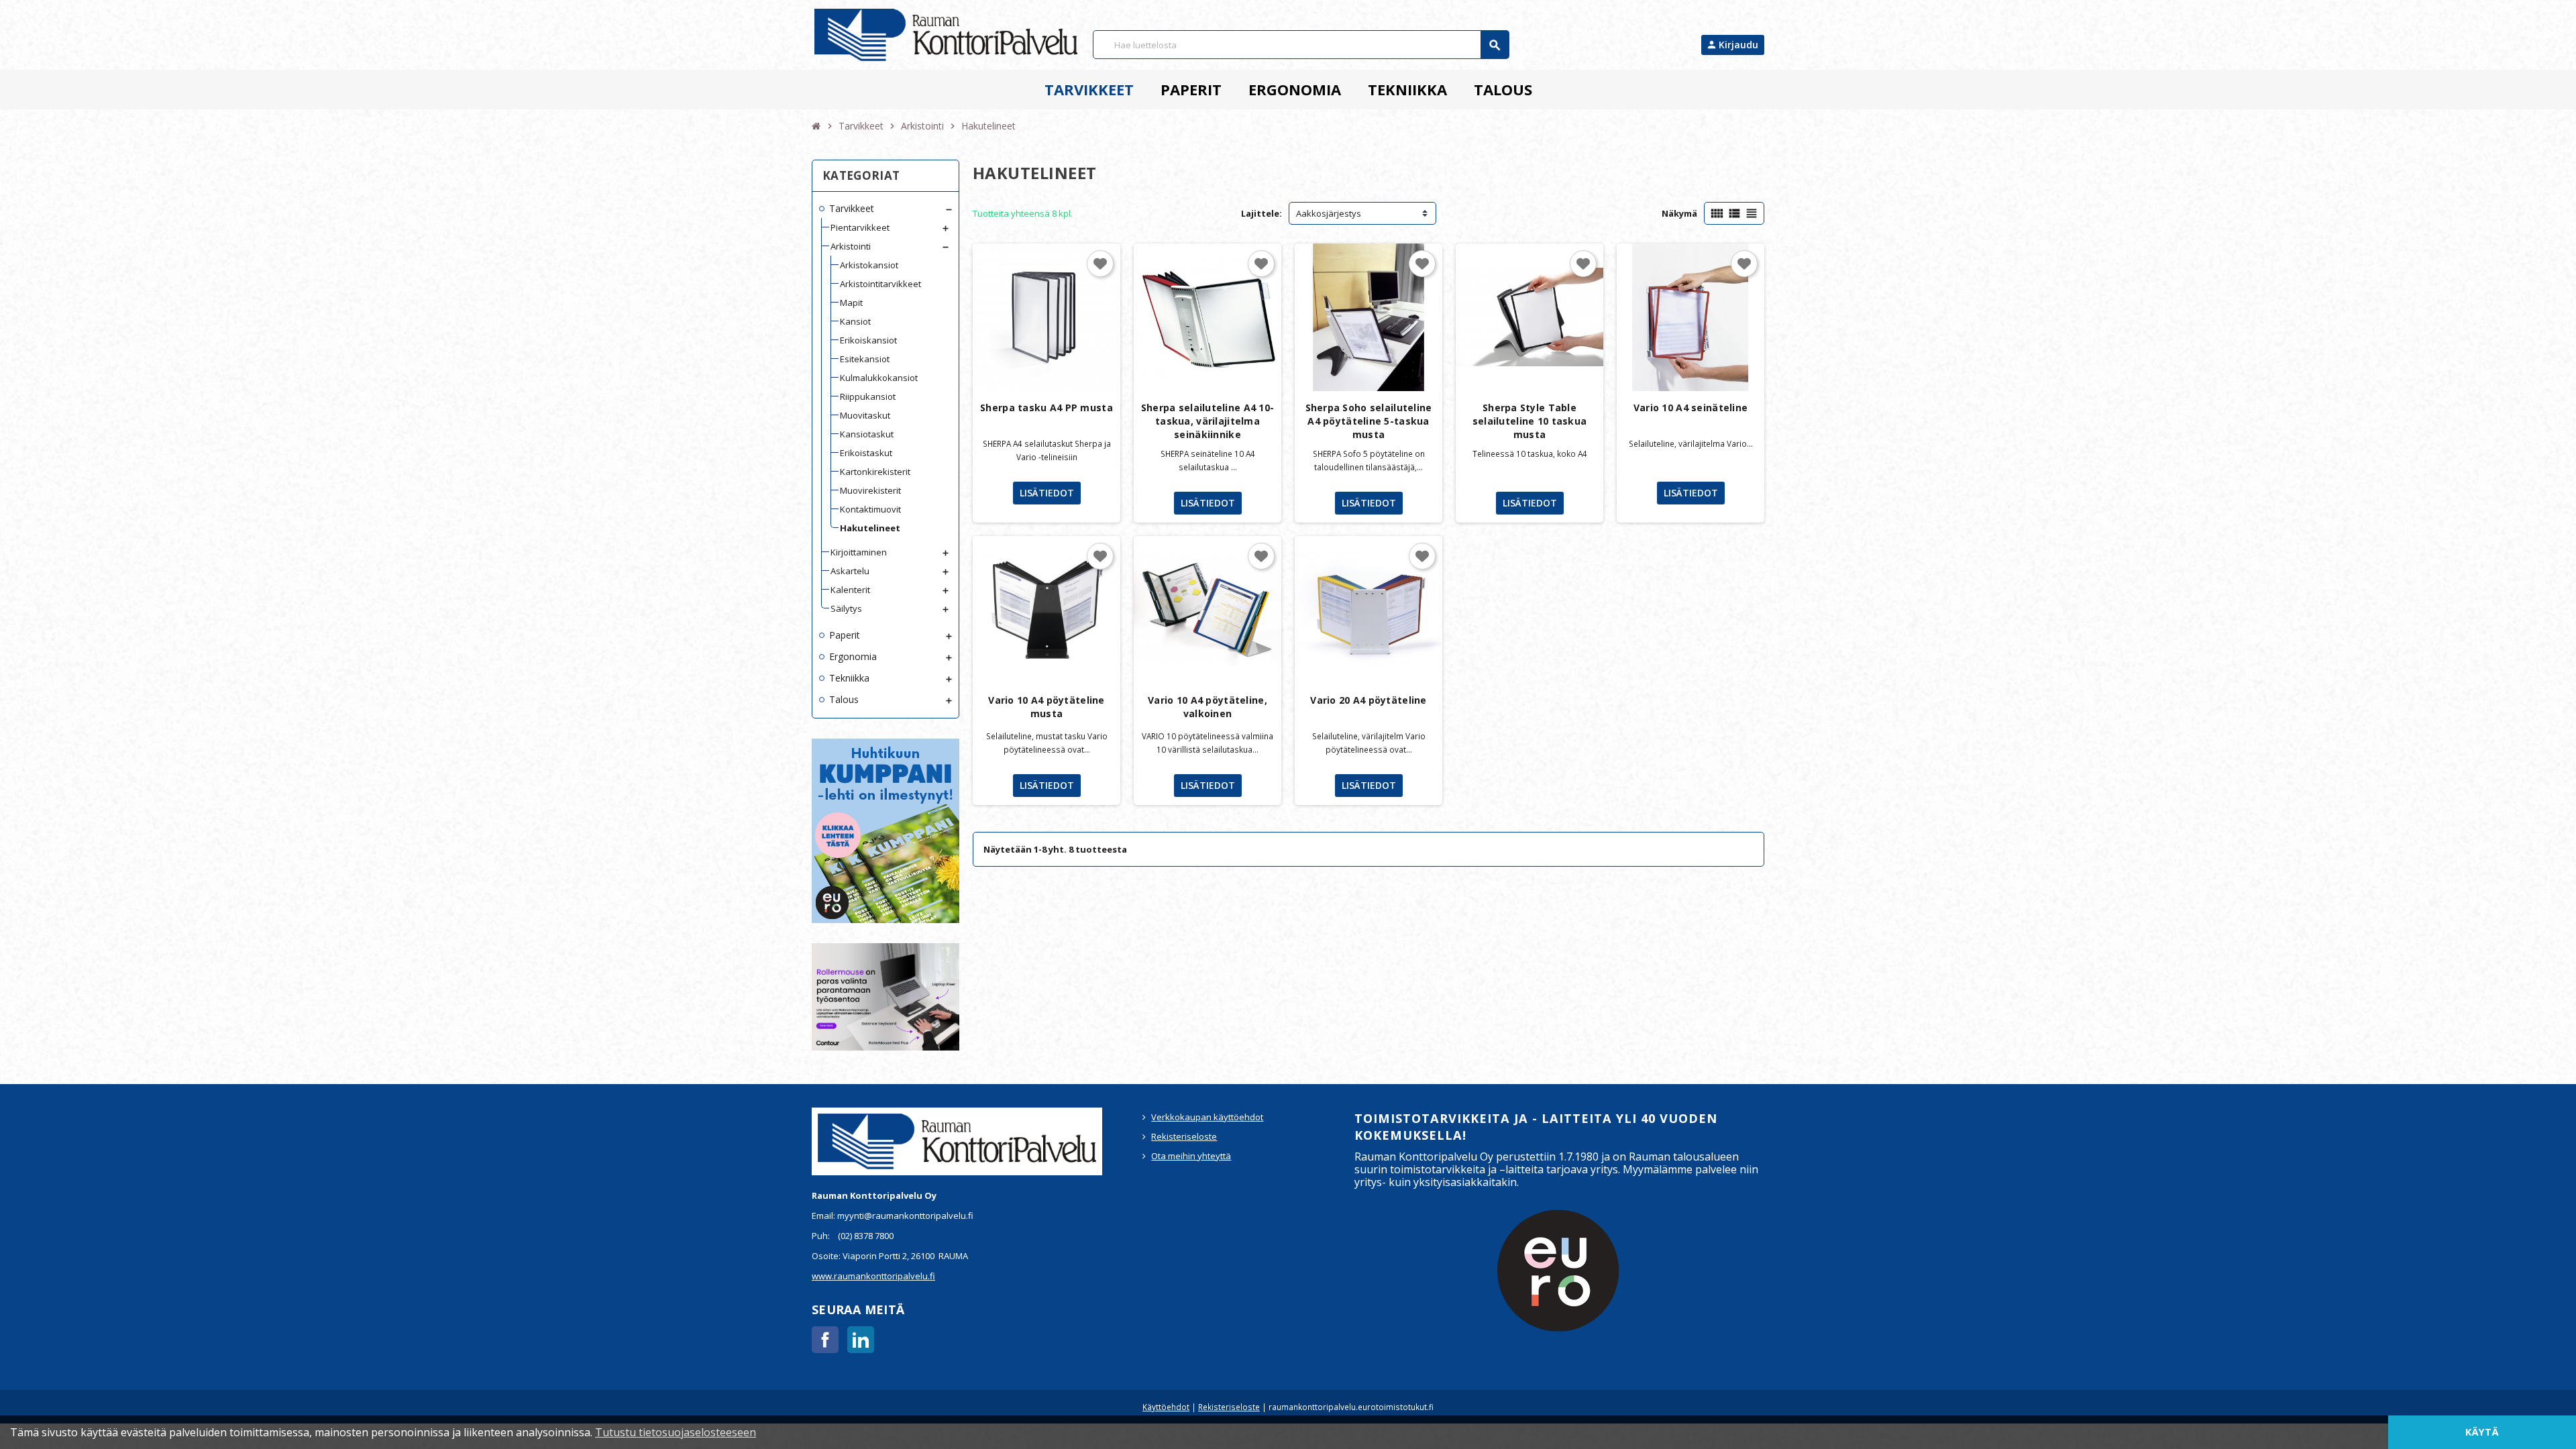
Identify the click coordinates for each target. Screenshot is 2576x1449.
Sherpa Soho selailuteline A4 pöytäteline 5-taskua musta (1369, 421)
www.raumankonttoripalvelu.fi (873, 1276)
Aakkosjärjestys (1329, 213)
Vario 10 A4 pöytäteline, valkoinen (1207, 707)
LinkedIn (861, 1340)
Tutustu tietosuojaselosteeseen (676, 1432)
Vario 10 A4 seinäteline (1690, 408)
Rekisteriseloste (1184, 1136)
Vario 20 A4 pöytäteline (1368, 700)
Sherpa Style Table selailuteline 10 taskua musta (1529, 421)
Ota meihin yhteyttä (1191, 1156)
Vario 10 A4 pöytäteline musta (1046, 707)
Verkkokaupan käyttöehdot (1207, 1117)
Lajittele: (1262, 213)
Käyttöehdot (1166, 1407)
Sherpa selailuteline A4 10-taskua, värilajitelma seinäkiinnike (1208, 421)
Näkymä (1679, 213)
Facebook (825, 1340)
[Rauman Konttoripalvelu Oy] (946, 34)
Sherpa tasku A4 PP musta (1046, 408)
